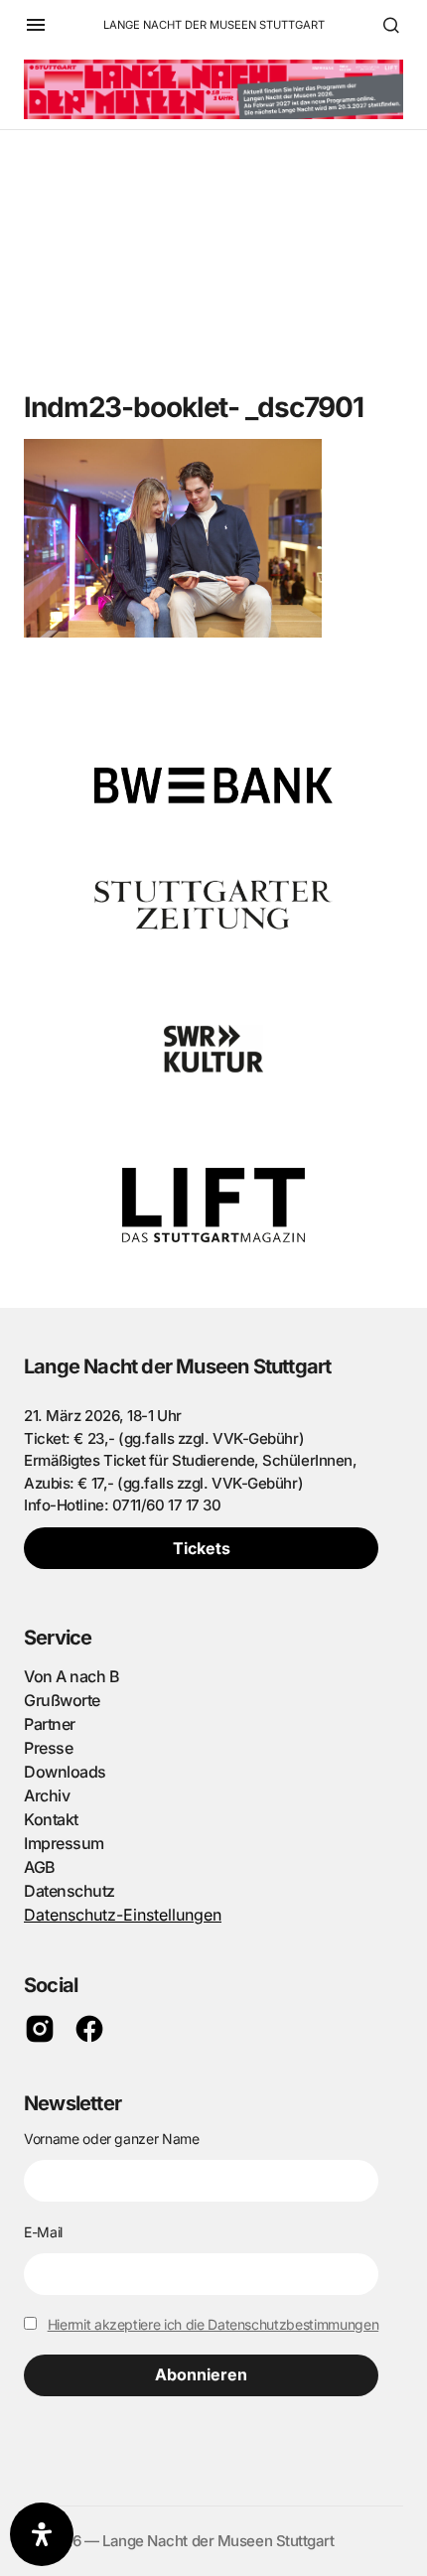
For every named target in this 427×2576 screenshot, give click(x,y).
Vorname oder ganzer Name (112, 2139)
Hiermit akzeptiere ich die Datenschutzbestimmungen (213, 2324)
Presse (48, 1748)
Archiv (47, 1795)
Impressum (64, 1843)
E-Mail (43, 2232)
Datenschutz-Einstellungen (123, 1915)
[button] (36, 25)
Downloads (65, 1772)
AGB (40, 1867)
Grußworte (62, 1700)
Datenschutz (70, 1891)
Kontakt (51, 1819)
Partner (50, 1724)
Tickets (202, 1548)
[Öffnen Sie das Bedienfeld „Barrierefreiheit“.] (42, 2534)
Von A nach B (71, 1676)
